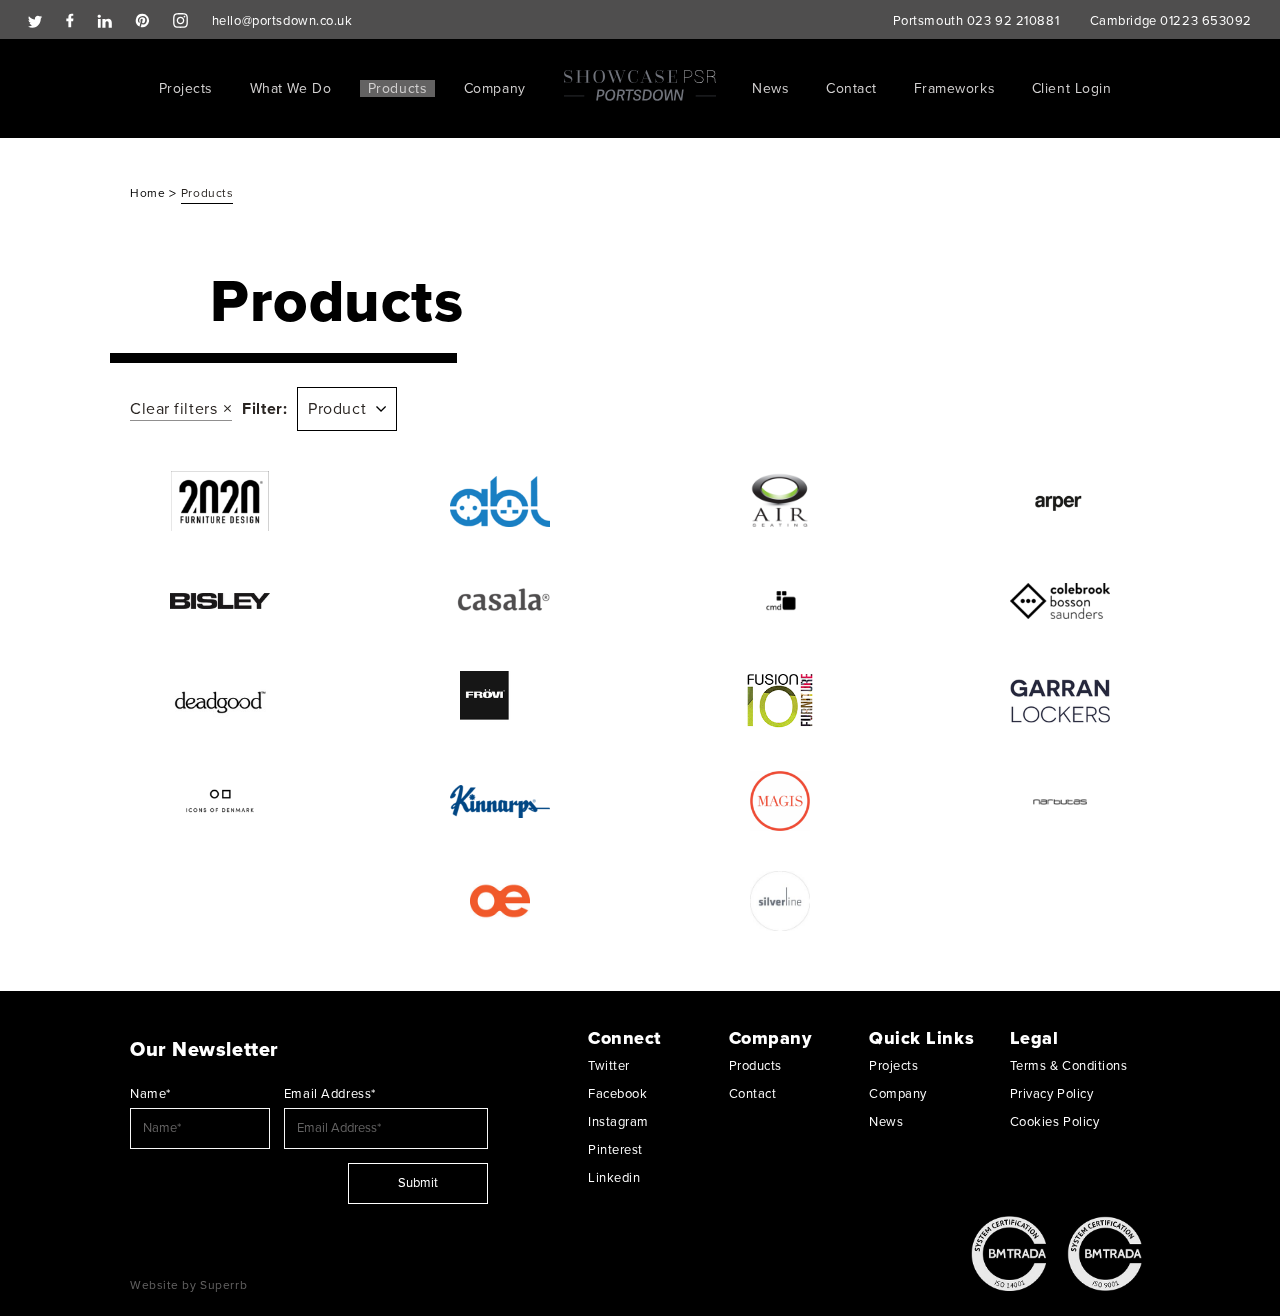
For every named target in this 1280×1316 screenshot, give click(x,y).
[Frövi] (500, 701)
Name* (150, 1094)
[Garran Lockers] (1060, 701)
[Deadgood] (220, 701)
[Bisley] (220, 601)
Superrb (223, 1285)
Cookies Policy (1055, 1122)
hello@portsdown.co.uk (282, 21)
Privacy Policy (1052, 1094)
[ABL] (500, 501)
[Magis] (780, 801)
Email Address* (330, 1094)
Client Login (1072, 88)
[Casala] (500, 601)
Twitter (609, 1066)
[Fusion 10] (780, 701)
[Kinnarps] (500, 801)
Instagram (618, 1122)
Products (397, 88)
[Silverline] (780, 901)
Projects (186, 88)
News (770, 88)
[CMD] (780, 601)
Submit (418, 1183)
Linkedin (614, 1178)
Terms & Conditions (1069, 1066)
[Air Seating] (780, 501)
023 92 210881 (1013, 21)
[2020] (220, 501)
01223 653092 (1206, 21)
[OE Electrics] (500, 901)
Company (495, 88)
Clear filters (173, 409)
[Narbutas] (1060, 801)
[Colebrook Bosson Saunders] (1060, 601)
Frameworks (955, 88)
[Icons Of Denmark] (220, 801)
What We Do (291, 88)
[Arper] (1060, 501)
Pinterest (615, 1150)
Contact (851, 88)
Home (149, 193)
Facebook (617, 1094)
